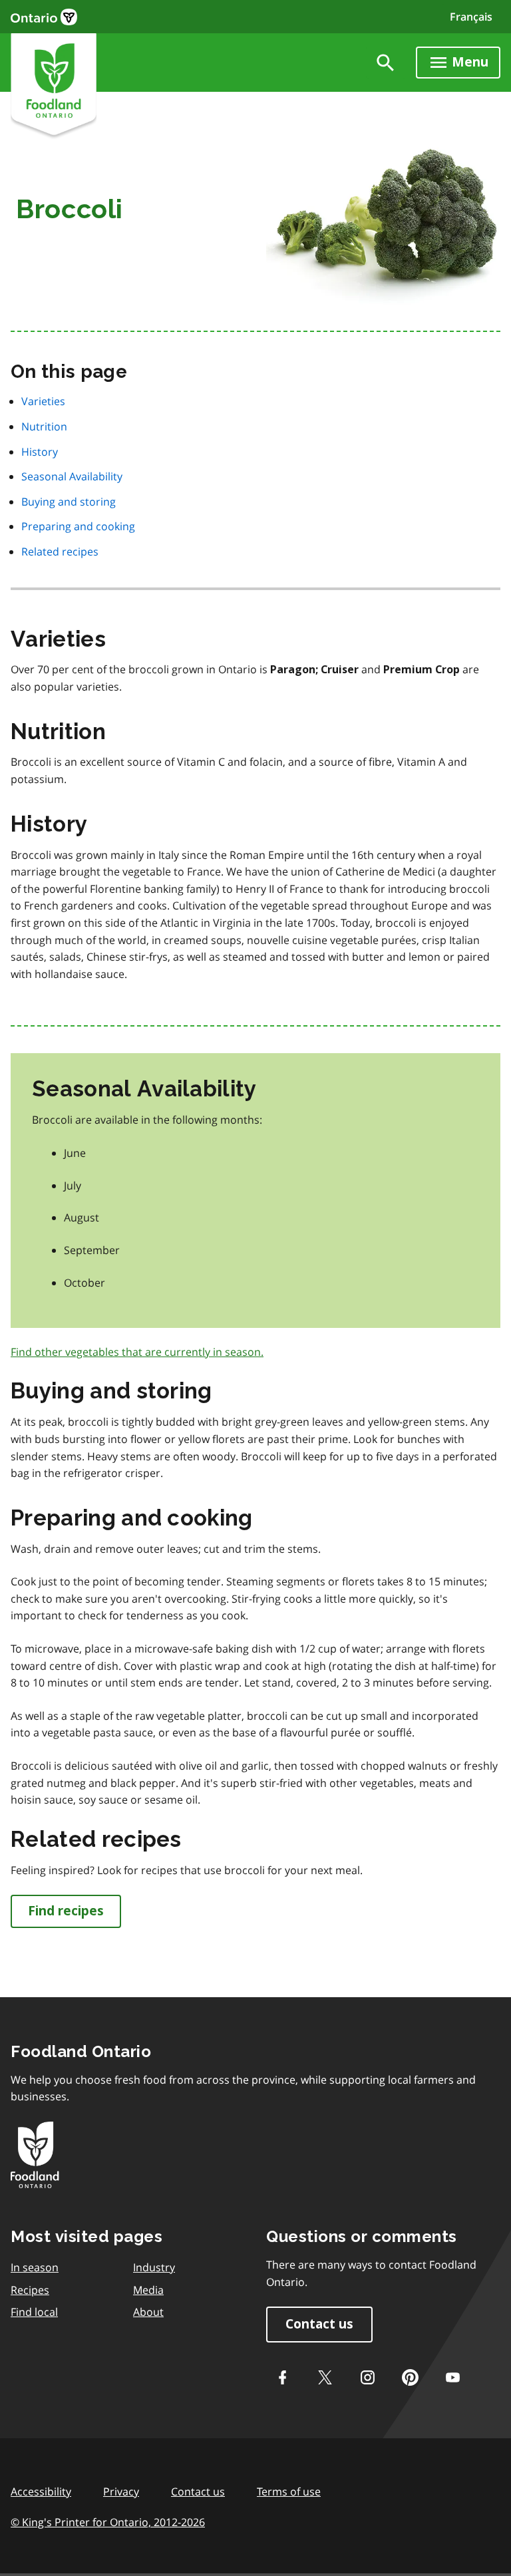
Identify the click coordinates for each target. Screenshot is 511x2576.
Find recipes (66, 1911)
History (40, 452)
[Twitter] (325, 2377)
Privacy (121, 2492)
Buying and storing (69, 502)
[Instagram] (367, 2377)
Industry (154, 2267)
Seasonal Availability (72, 476)
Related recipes (60, 552)
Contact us (319, 2324)
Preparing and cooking (78, 526)
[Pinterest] (410, 2377)
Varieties (43, 401)
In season (35, 2267)
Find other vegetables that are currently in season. (137, 1352)
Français (471, 17)
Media (148, 2290)
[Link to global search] (386, 63)
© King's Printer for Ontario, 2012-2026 (108, 2522)
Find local (34, 2312)
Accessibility (41, 2492)
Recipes (30, 2290)
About (148, 2312)
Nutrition (44, 426)
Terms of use (289, 2492)
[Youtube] (452, 2377)
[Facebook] (282, 2377)
